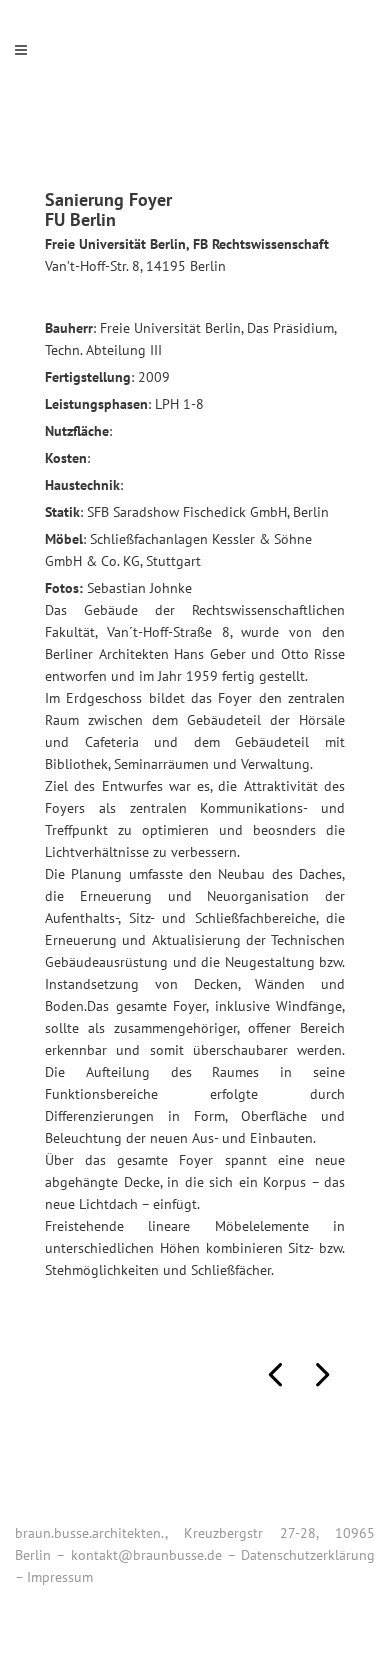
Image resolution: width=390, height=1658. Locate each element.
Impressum (60, 1577)
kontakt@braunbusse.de (146, 1555)
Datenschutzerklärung (308, 1555)
